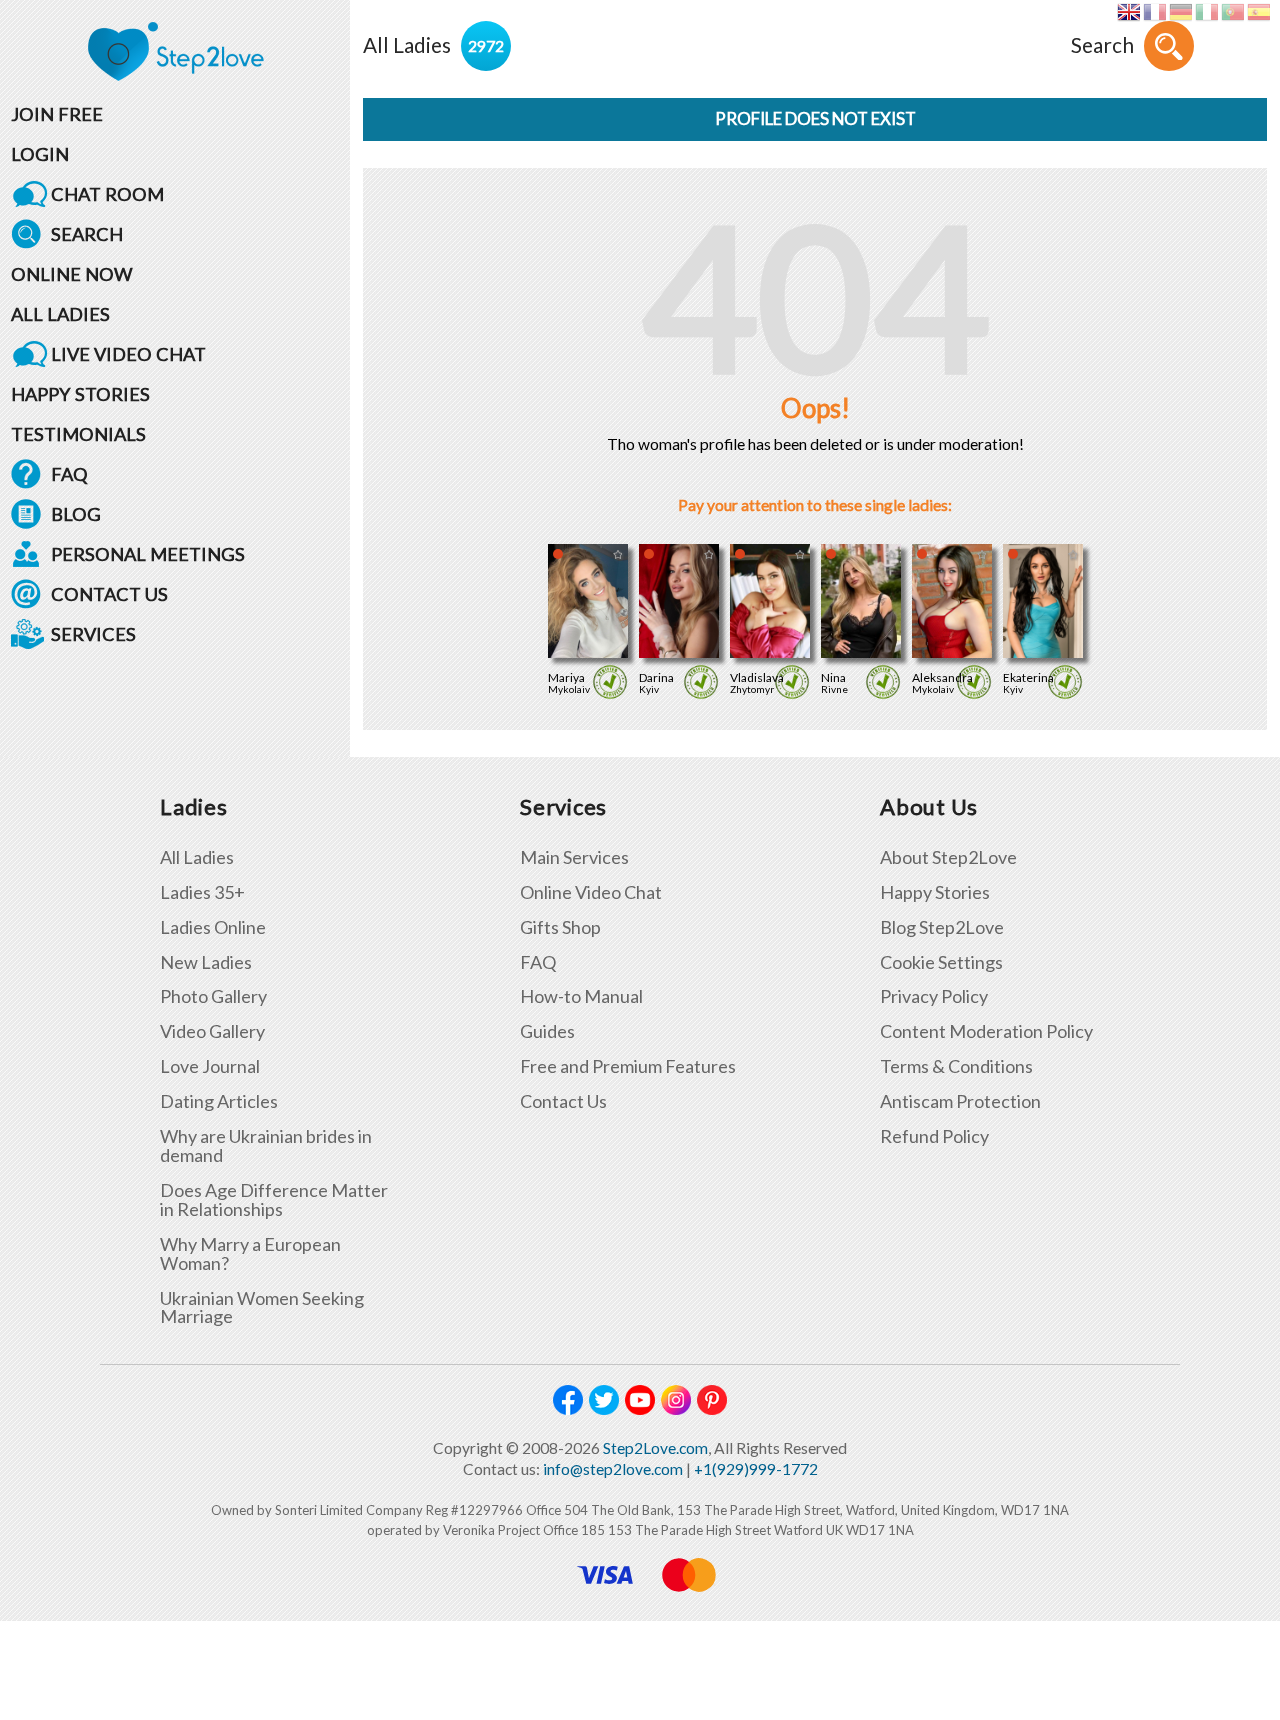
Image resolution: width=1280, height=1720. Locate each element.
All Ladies (197, 857)
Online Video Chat (591, 892)
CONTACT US (109, 594)
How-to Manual (581, 996)
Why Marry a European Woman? (250, 1254)
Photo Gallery (213, 996)
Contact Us (563, 1101)
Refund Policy (934, 1136)
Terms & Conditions (956, 1066)
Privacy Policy (934, 996)
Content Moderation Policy (986, 1031)
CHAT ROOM (107, 194)
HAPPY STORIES (80, 394)
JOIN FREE (57, 114)
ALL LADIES (60, 314)
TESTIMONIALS (78, 434)
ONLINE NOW (72, 274)
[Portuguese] (1232, 12)
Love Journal (210, 1066)
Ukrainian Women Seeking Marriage (262, 1308)
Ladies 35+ (202, 892)
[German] (1180, 12)
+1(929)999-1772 (756, 1469)
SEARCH (87, 234)
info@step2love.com (613, 1469)
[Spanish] (1258, 12)
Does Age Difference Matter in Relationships (274, 1200)
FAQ (69, 474)
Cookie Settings (941, 962)
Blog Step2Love (942, 927)
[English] (1128, 12)
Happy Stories (935, 892)
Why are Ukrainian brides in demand (266, 1146)
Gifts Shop (560, 927)
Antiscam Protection (960, 1101)
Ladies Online (213, 927)
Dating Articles (219, 1101)
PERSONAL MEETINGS (148, 554)
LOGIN (40, 154)
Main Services (574, 857)
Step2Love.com (655, 1448)
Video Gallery (212, 1031)
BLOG (76, 514)
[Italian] (1206, 12)
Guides (547, 1031)
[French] (1154, 12)
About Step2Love (948, 857)
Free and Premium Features (628, 1066)
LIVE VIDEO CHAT (128, 354)
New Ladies (206, 962)
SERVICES (93, 634)
